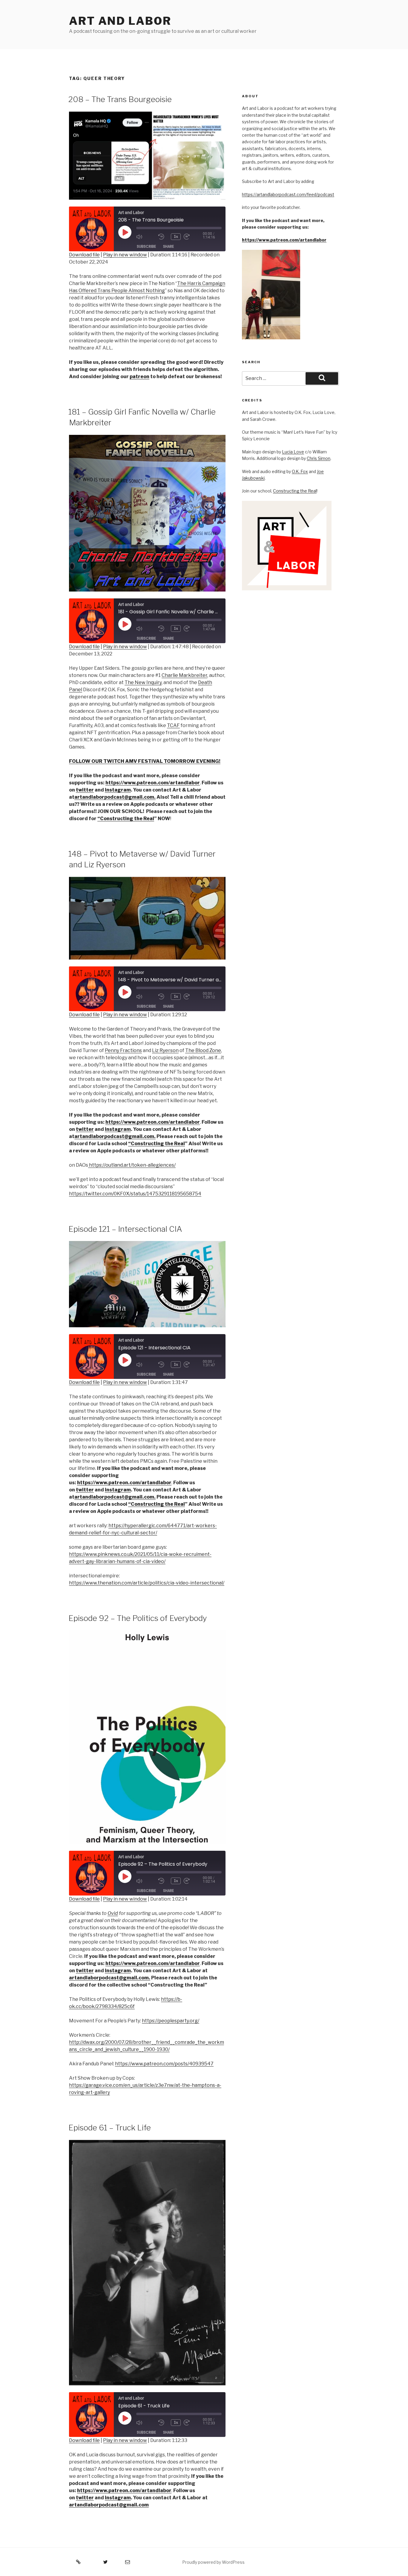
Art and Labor (120, 21)
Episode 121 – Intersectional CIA (125, 1229)
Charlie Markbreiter (184, 675)
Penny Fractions (123, 1050)
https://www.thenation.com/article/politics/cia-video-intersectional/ (147, 1583)
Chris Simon (319, 458)
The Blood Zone (203, 1050)
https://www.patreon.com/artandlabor (284, 240)
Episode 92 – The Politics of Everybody (138, 1618)
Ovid (113, 1913)
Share (168, 246)
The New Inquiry (143, 682)
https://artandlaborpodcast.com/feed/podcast (288, 194)
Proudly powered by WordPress (213, 2562)
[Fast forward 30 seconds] (193, 237)
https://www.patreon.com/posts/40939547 (164, 2064)
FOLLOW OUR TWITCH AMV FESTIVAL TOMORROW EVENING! (145, 761)
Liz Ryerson (165, 1050)
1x (176, 237)
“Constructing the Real (126, 819)
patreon (139, 377)
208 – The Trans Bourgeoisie (120, 99)
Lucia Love (293, 452)
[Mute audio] (146, 237)
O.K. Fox (300, 471)
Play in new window (125, 255)
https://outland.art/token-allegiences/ (132, 1165)
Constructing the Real (295, 491)
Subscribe (146, 246)
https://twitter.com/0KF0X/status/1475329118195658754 (135, 1194)
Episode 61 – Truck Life (110, 2128)
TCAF (173, 725)
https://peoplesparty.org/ (171, 2021)
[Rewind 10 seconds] (163, 237)
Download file (84, 255)
